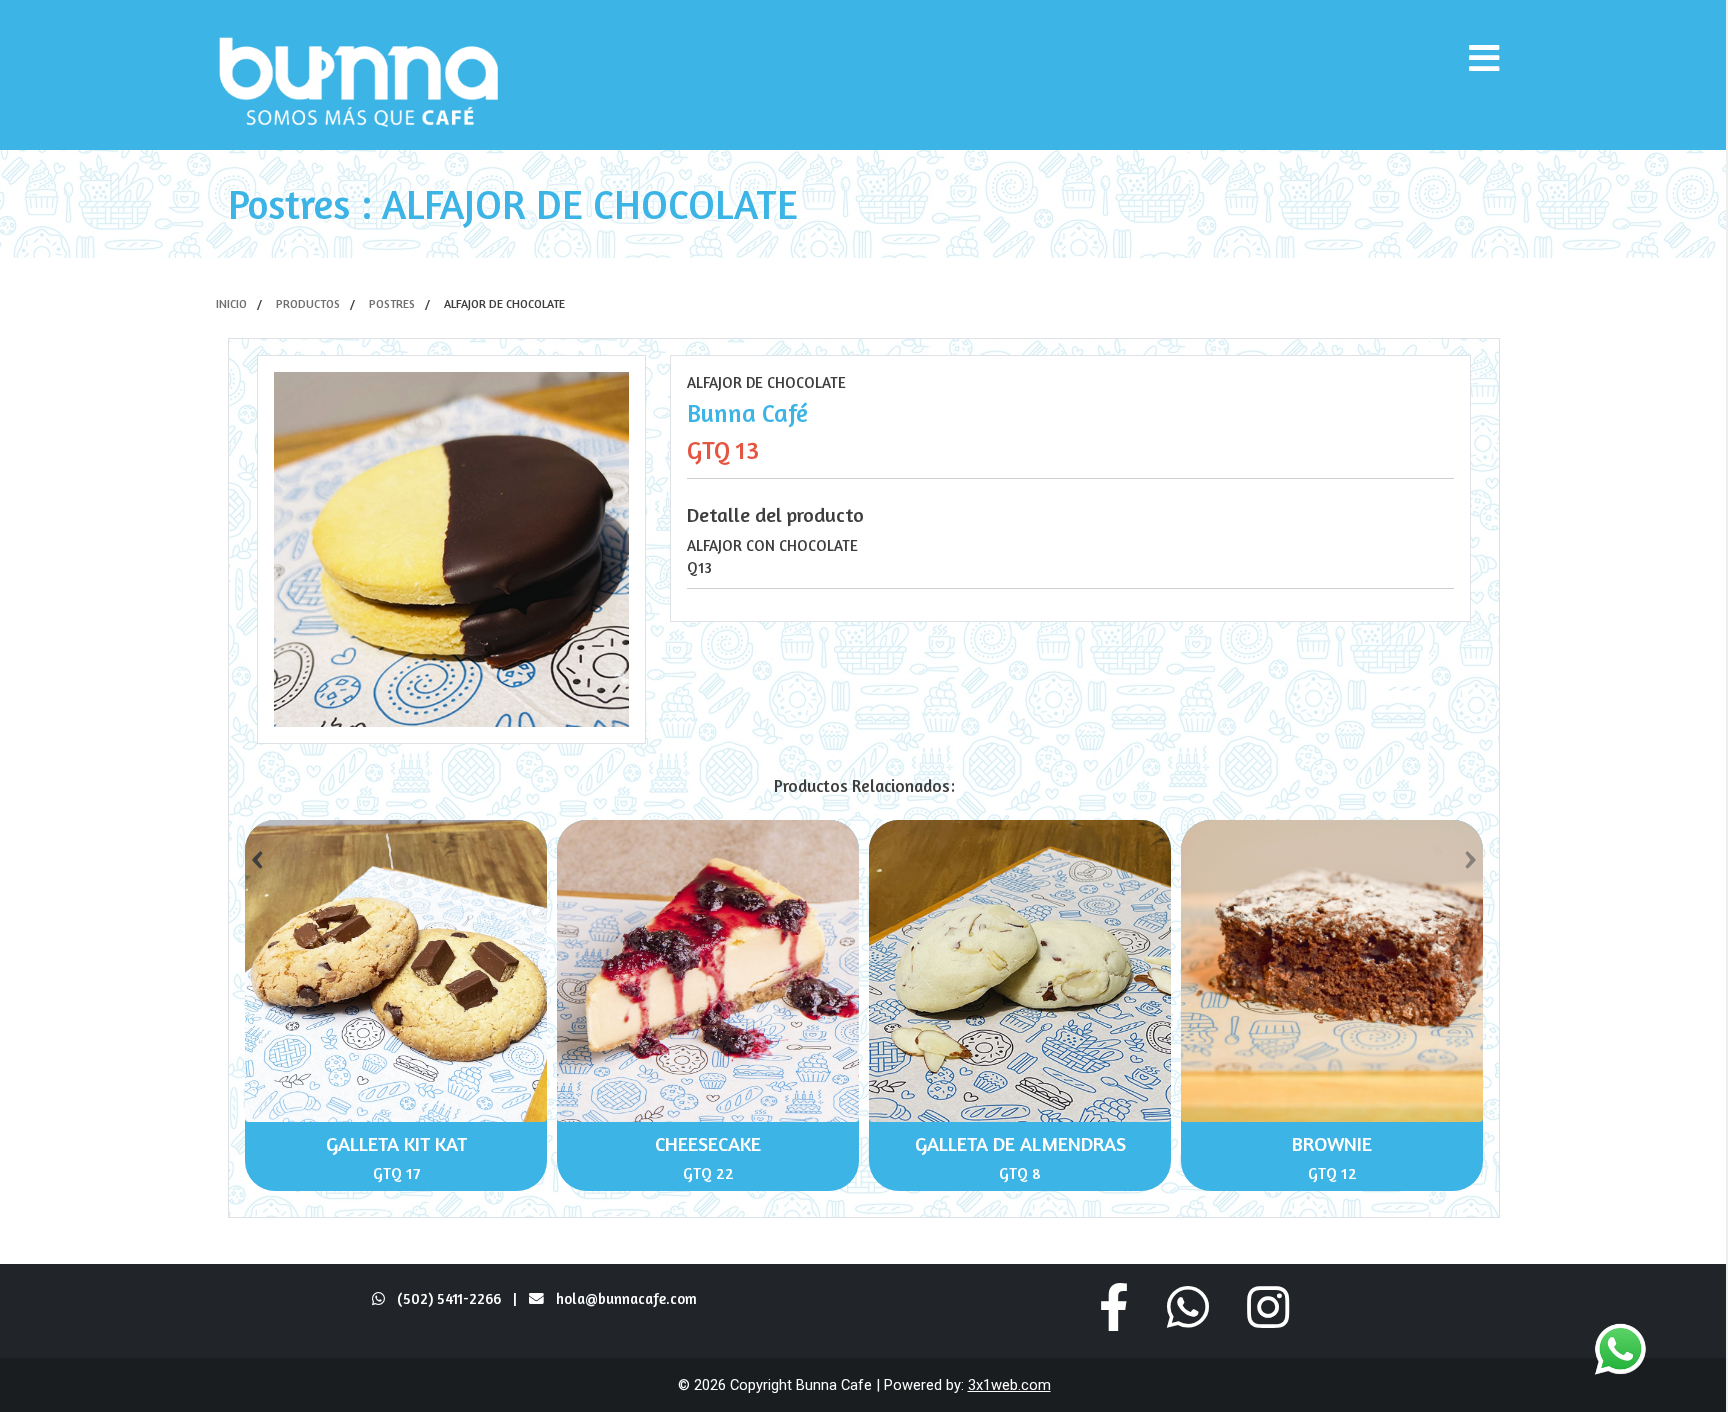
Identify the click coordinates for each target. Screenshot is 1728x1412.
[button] (1114, 1307)
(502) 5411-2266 (443, 1298)
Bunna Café (747, 413)
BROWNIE (1332, 1143)
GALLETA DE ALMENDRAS (1020, 1143)
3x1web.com (1009, 1385)
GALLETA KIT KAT (396, 1143)
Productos (308, 304)
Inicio (231, 304)
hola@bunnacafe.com (626, 1298)
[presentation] (257, 855)
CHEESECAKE (708, 1143)
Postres (392, 304)
